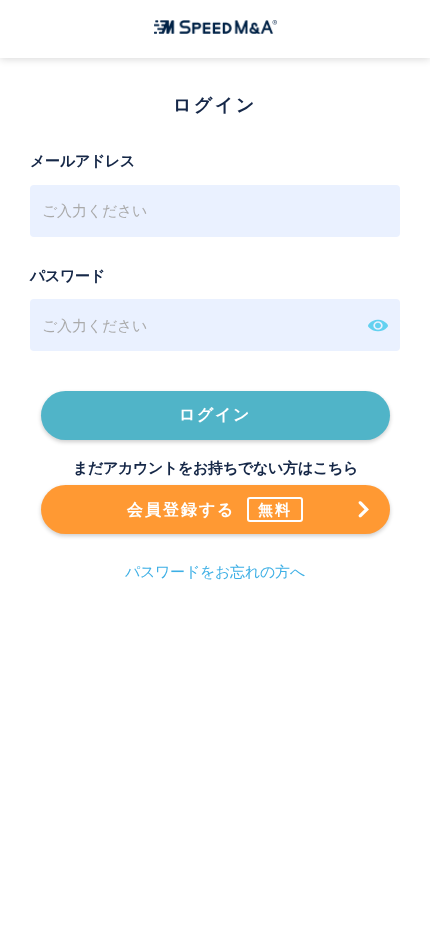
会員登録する (209, 510)
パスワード (67, 275)
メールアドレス (82, 160)
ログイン (215, 414)
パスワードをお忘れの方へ (215, 571)
